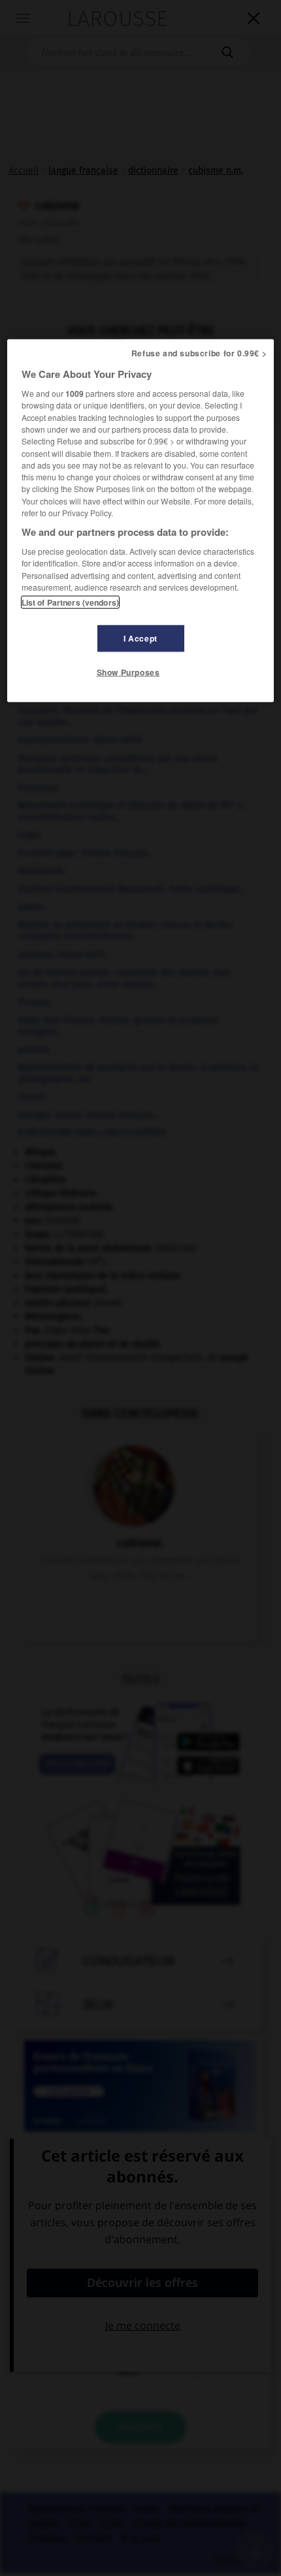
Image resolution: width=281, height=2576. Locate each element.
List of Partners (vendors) (70, 602)
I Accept (140, 638)
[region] (141, 521)
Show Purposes (128, 672)
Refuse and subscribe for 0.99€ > (199, 353)
